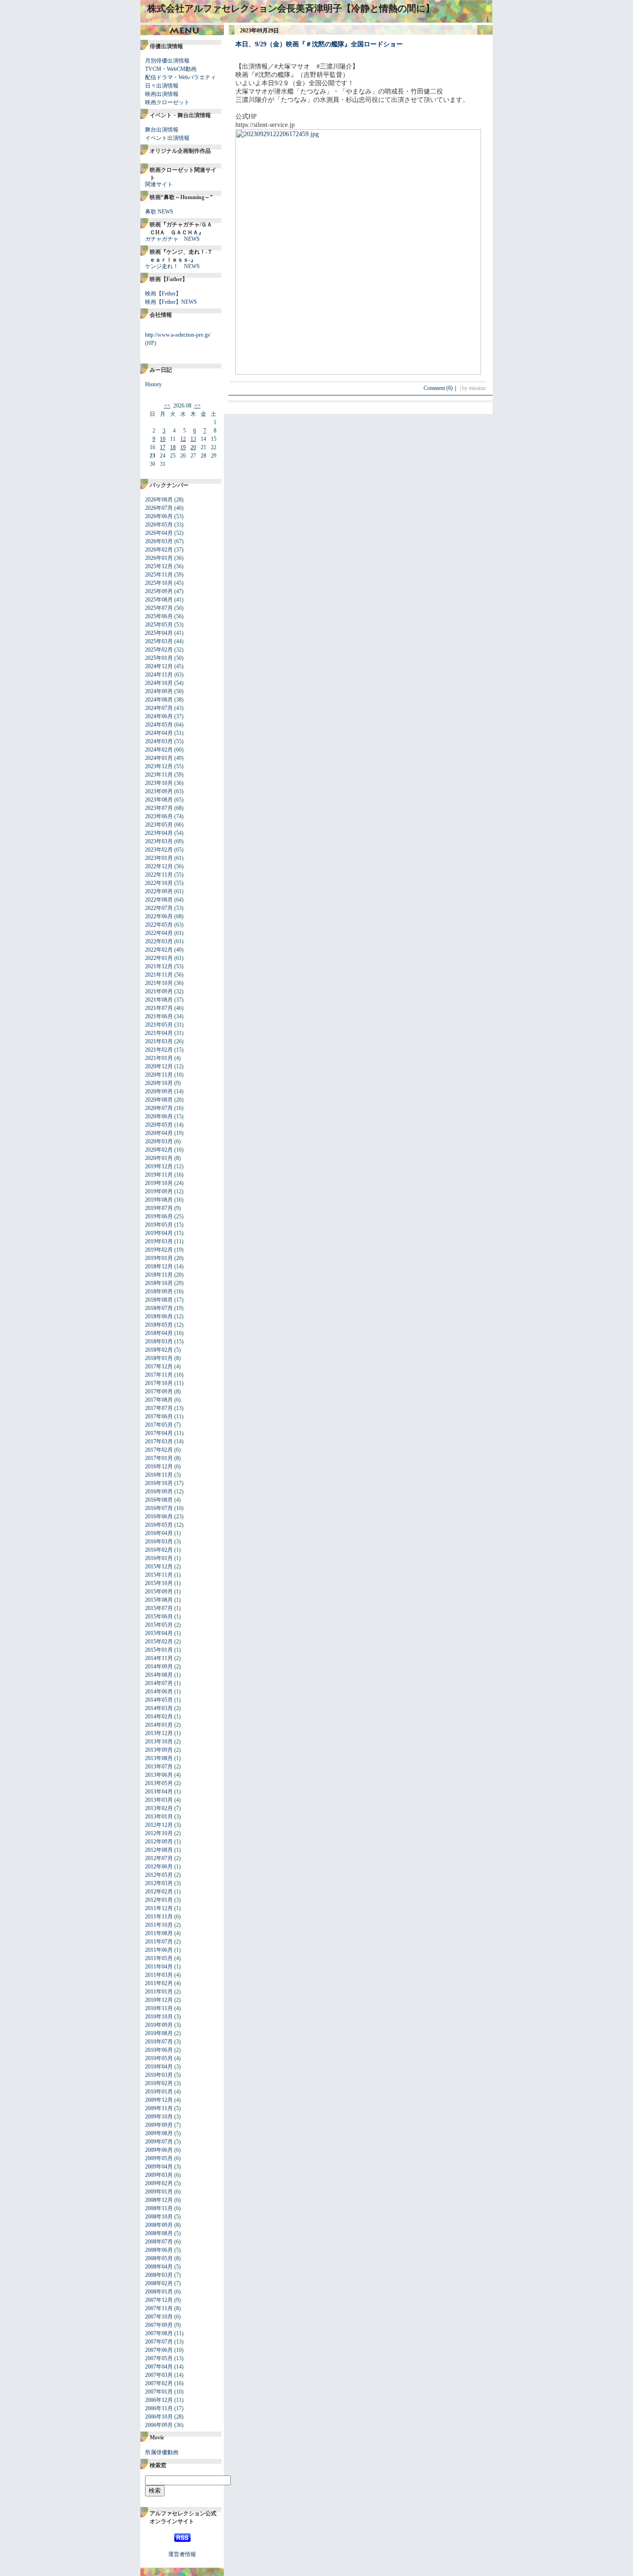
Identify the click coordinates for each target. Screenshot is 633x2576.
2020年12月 (159, 1066)
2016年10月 (159, 1483)
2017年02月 (159, 1450)
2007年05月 (159, 2358)
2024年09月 (159, 691)
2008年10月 (159, 2217)
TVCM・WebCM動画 (171, 69)
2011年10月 (159, 1925)
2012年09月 (159, 1842)
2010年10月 (159, 2017)
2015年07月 (159, 1608)
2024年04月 (159, 733)
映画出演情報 (162, 94)
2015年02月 (159, 1642)
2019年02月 (159, 1250)
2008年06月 (159, 2250)
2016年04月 (159, 1533)
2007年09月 (159, 2325)
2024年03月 (159, 741)
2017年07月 (159, 1408)
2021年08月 (159, 1000)
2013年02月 (159, 1808)
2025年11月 (159, 575)
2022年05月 (159, 925)
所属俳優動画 (162, 2452)
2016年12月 (159, 1467)
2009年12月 (159, 2100)
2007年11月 (159, 2308)
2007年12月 (159, 2300)
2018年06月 (159, 1316)
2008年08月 (159, 2233)
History (153, 384)
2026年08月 (159, 500)
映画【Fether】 (163, 294)
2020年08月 (159, 1100)
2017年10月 (159, 1383)
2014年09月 (159, 1667)
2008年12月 (159, 2200)
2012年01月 (159, 1900)
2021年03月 (159, 1041)
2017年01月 (159, 1458)
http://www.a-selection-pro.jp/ (178, 335)
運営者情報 (182, 2554)
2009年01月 (159, 2192)
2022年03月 (159, 941)
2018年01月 (159, 1358)
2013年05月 (159, 1783)
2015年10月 (159, 1583)
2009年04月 (159, 2167)
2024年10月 (159, 683)
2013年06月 (159, 1775)
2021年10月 (159, 983)
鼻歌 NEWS (159, 212)
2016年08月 (159, 1500)
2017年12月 (159, 1366)
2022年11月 (159, 875)
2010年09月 (159, 2025)
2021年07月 (159, 1008)
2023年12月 (159, 766)
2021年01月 (159, 1058)
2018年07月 (159, 1308)
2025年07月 (159, 608)
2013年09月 (159, 1750)
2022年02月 (159, 950)
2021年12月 (159, 966)
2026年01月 (159, 558)
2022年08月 (159, 900)
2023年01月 (159, 858)
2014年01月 (159, 1725)
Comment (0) (441, 388)
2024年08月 (159, 700)
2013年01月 (159, 1817)
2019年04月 (159, 1233)
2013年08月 (159, 1758)
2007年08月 (159, 2333)
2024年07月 (159, 708)
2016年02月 (159, 1550)
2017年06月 (159, 1416)
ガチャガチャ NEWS (172, 239)
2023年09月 (159, 791)
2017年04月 (159, 1433)
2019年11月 (159, 1175)
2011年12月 (159, 1908)
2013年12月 (159, 1733)
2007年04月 (159, 2367)
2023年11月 (159, 775)
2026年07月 (159, 508)
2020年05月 (159, 1125)
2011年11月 (159, 1917)
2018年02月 (159, 1350)
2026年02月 (159, 550)
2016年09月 (159, 1492)
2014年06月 (159, 1692)
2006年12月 (159, 2400)
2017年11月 (159, 1375)
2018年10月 (159, 1283)
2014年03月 (159, 1708)
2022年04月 (159, 933)
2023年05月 (159, 825)
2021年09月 (159, 991)
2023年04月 (159, 833)
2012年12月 (159, 1825)
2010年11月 (159, 2008)
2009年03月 (159, 2175)
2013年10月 (159, 1742)
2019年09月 (159, 1191)
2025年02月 (159, 650)
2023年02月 (159, 850)
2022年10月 (159, 883)
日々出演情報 (162, 86)
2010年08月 (159, 2033)
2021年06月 (159, 1016)
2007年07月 (159, 2342)
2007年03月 (159, 2375)
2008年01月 (159, 2292)
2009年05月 (159, 2158)
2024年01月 (159, 758)
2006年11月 (159, 2408)
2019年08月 (159, 1200)
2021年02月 (159, 1050)
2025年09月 (159, 591)
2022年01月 (159, 958)
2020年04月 (159, 1133)
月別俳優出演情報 (167, 61)
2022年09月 (159, 891)
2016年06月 (159, 1517)
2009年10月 (159, 2117)
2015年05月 (159, 1625)
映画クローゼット (167, 102)
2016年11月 (159, 1475)
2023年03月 (159, 841)
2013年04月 (159, 1792)
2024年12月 (159, 666)
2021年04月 (159, 1033)
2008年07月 (159, 2242)
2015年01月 (159, 1650)
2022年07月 (159, 908)
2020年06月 (159, 1116)
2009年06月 (159, 2150)
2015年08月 (159, 1600)
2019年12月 (159, 1166)
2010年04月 (159, 2067)
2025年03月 (159, 641)
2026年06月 (159, 516)
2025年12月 (159, 566)
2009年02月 (159, 2183)
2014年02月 (159, 1717)
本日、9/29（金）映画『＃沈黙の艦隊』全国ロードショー (319, 44)
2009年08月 (159, 2133)
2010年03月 (159, 2075)
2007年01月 (159, 2392)
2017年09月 (159, 1391)
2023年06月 (159, 816)
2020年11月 (159, 1075)
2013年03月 (159, 1800)
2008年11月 (159, 2208)
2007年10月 (159, 2317)
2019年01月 (159, 1258)
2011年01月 (159, 1992)
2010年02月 (159, 2083)
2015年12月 (159, 1567)
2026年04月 (159, 533)
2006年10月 (159, 2417)
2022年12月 (159, 866)
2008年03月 (159, 2275)
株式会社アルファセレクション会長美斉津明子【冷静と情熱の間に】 (291, 8)
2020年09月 (159, 1091)
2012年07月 (159, 1858)
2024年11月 (159, 675)
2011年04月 (159, 1967)
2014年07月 (159, 1683)
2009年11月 (159, 2108)
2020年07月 (159, 1108)
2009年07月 (159, 2142)
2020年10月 (159, 1083)
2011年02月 (159, 1983)
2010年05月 (159, 2058)
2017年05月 (159, 1425)
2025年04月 (159, 633)
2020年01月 (159, 1158)
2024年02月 (159, 750)
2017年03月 (159, 1442)
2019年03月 (159, 1241)
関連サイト (159, 184)
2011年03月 (159, 1975)
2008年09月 (159, 2225)
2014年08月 (159, 1675)
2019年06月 (159, 1216)
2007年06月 (159, 2350)
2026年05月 (159, 525)
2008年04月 (159, 2267)
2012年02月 (159, 1892)
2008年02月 (159, 2283)
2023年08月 (159, 800)
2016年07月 (159, 1508)
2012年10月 (159, 1833)
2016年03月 (159, 1542)
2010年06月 (159, 2050)
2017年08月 (159, 1400)
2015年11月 (159, 1575)
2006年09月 (159, 2425)
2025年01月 (159, 658)
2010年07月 (159, 2042)
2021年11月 (159, 975)
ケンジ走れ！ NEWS (172, 266)
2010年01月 (159, 2092)
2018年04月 (159, 1333)
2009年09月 (159, 2125)
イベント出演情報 (167, 138)
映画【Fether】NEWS (171, 302)
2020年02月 (159, 1150)
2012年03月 (159, 1883)
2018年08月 (159, 1300)
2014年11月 (159, 1658)
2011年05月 (159, 1958)
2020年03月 (159, 1141)
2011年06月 (159, 1950)
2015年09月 (159, 1592)
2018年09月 (159, 1291)
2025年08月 (159, 600)
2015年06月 (159, 1617)
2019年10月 (159, 1183)
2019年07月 (159, 1208)
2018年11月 (159, 1275)
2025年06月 (159, 616)
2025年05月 (159, 625)
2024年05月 (159, 725)
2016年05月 (159, 1525)
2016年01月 (159, 1558)
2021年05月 (159, 1025)
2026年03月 (159, 541)
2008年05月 (159, 2258)
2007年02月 (159, 2383)
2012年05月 (159, 1875)
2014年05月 (159, 1700)
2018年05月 (159, 1325)
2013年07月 (159, 1767)
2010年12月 (159, 2000)
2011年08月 (159, 1933)
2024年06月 (159, 716)
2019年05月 (159, 1225)
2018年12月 (159, 1266)
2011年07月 (159, 1942)
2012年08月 (159, 1850)
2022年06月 (159, 916)
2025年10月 (159, 583)
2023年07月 (159, 808)
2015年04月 (159, 1633)
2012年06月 (159, 1867)
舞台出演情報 (162, 130)
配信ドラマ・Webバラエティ (180, 77)
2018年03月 (159, 1341)
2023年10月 (159, 783)
